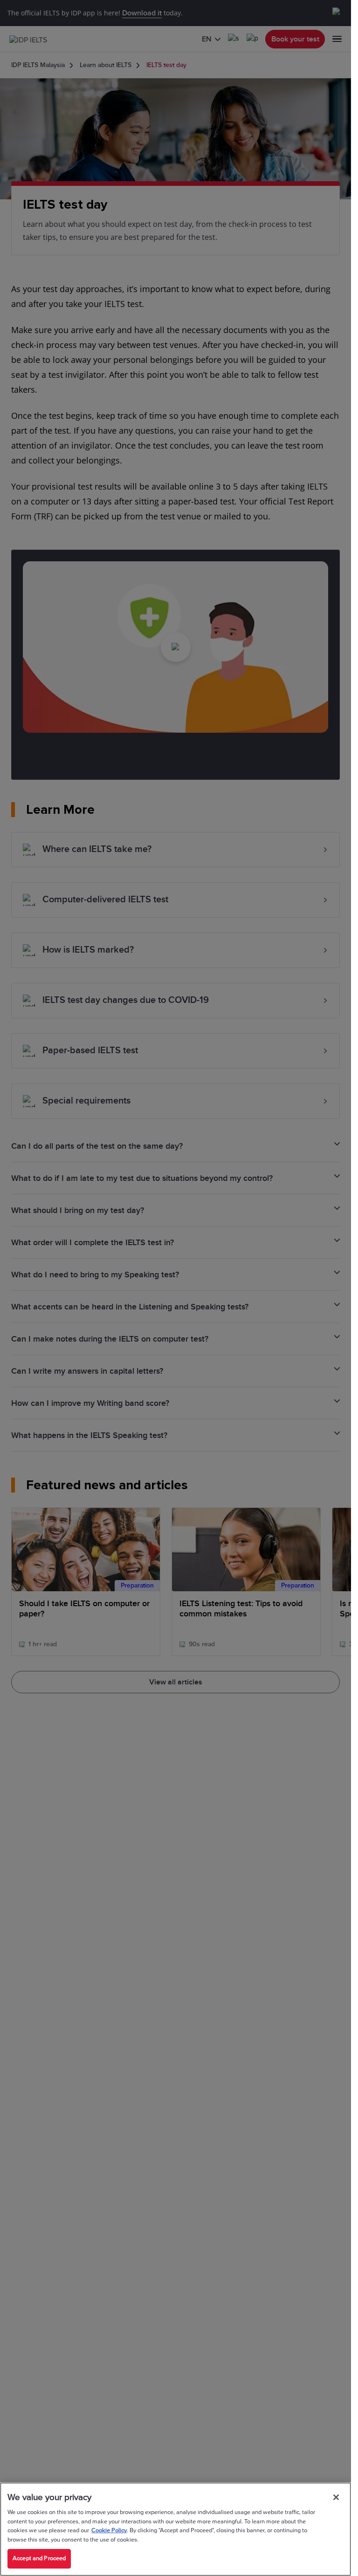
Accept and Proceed (39, 2558)
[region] (176, 2529)
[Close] (336, 2497)
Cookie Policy (109, 2530)
